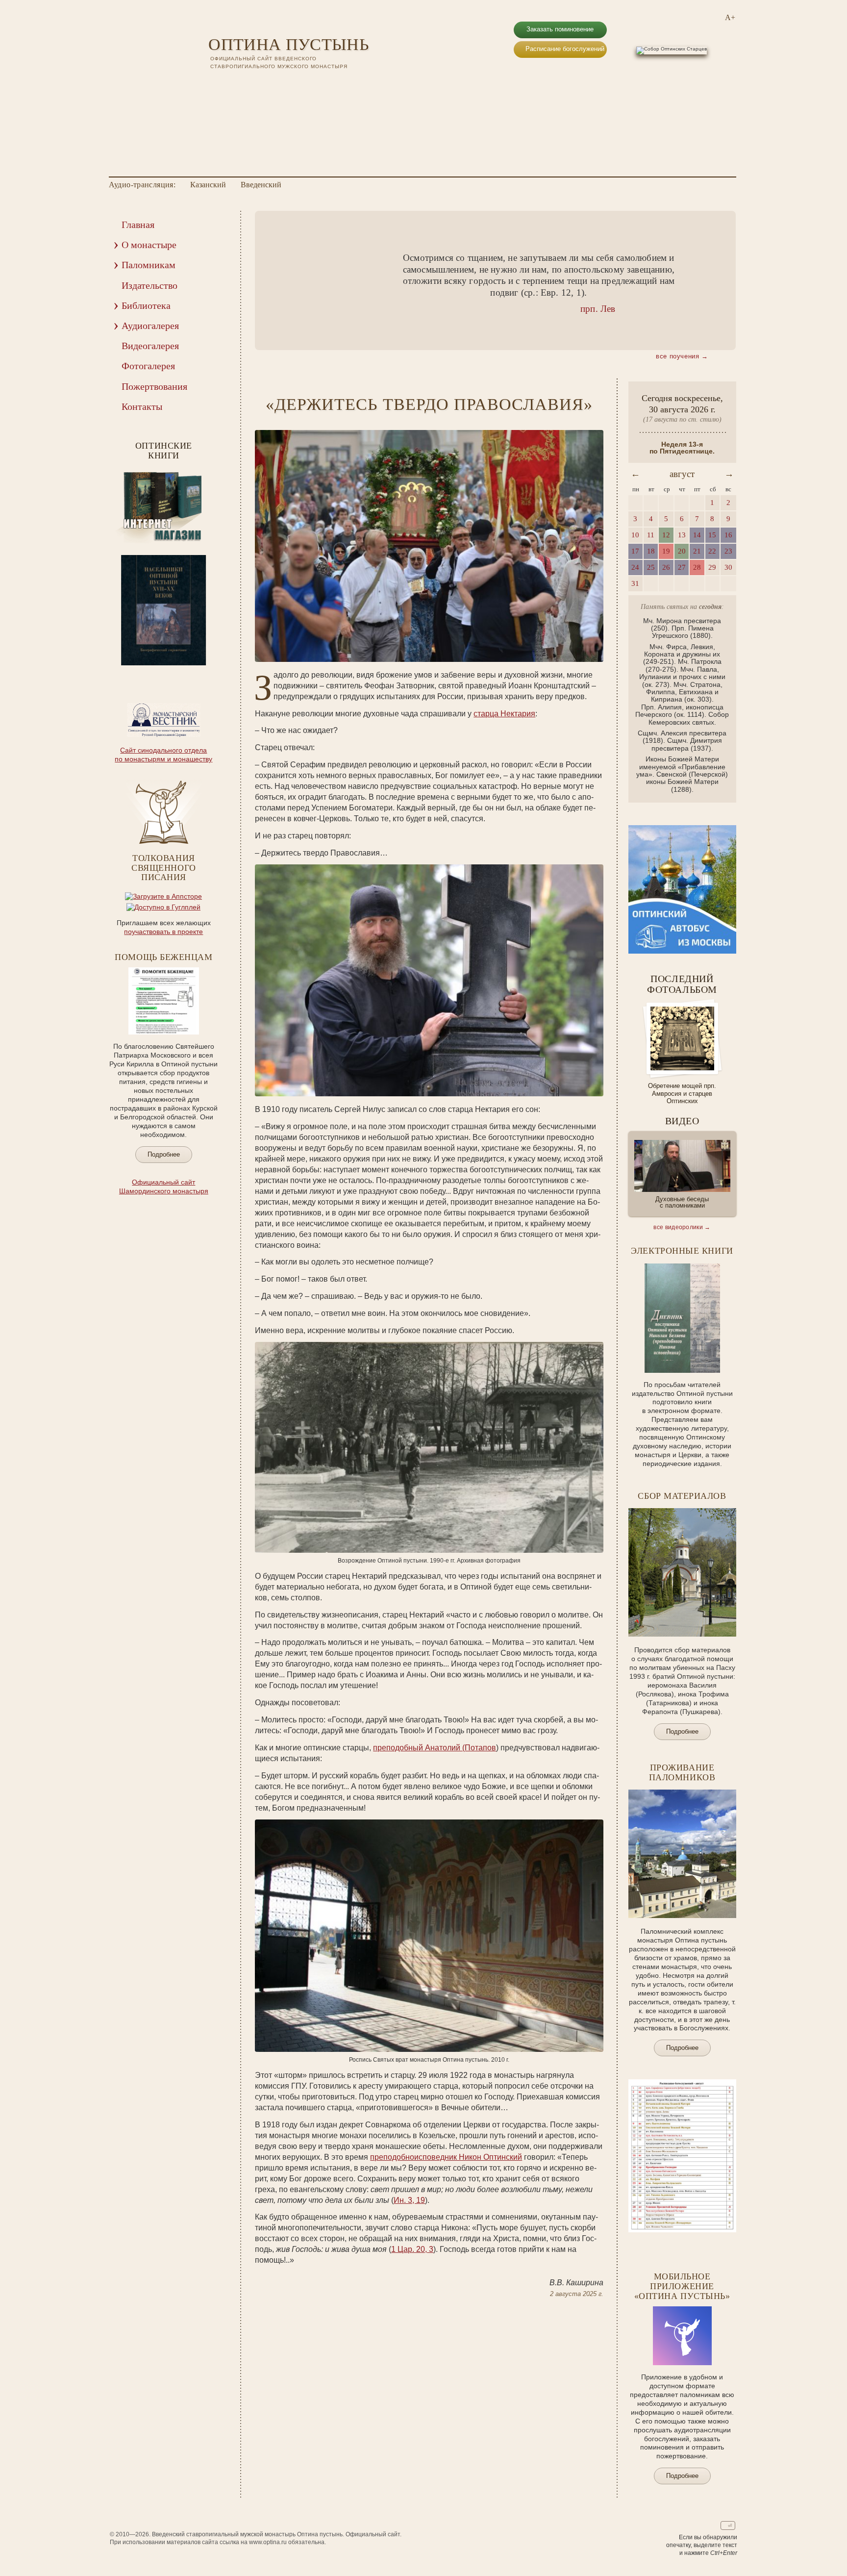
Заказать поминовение (560, 29)
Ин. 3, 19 (409, 2200)
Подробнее (164, 1154)
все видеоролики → (682, 1227)
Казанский (208, 185)
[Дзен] (265, 83)
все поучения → (682, 356)
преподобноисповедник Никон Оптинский (446, 2157)
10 (190, 672)
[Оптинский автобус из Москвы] (682, 951)
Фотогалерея (148, 366)
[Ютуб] (227, 83)
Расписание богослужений (565, 49)
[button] (277, 281)
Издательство (149, 285)
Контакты (142, 406)
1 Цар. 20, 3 (412, 2249)
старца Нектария (504, 714)
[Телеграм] (252, 83)
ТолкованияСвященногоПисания (163, 868)
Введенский (261, 185)
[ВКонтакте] (214, 83)
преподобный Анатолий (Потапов (435, 1748)
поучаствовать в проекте (163, 932)
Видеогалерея (150, 346)
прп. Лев (598, 309)
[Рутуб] (240, 83)
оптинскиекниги (164, 451)
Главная (138, 225)
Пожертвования (154, 386)
